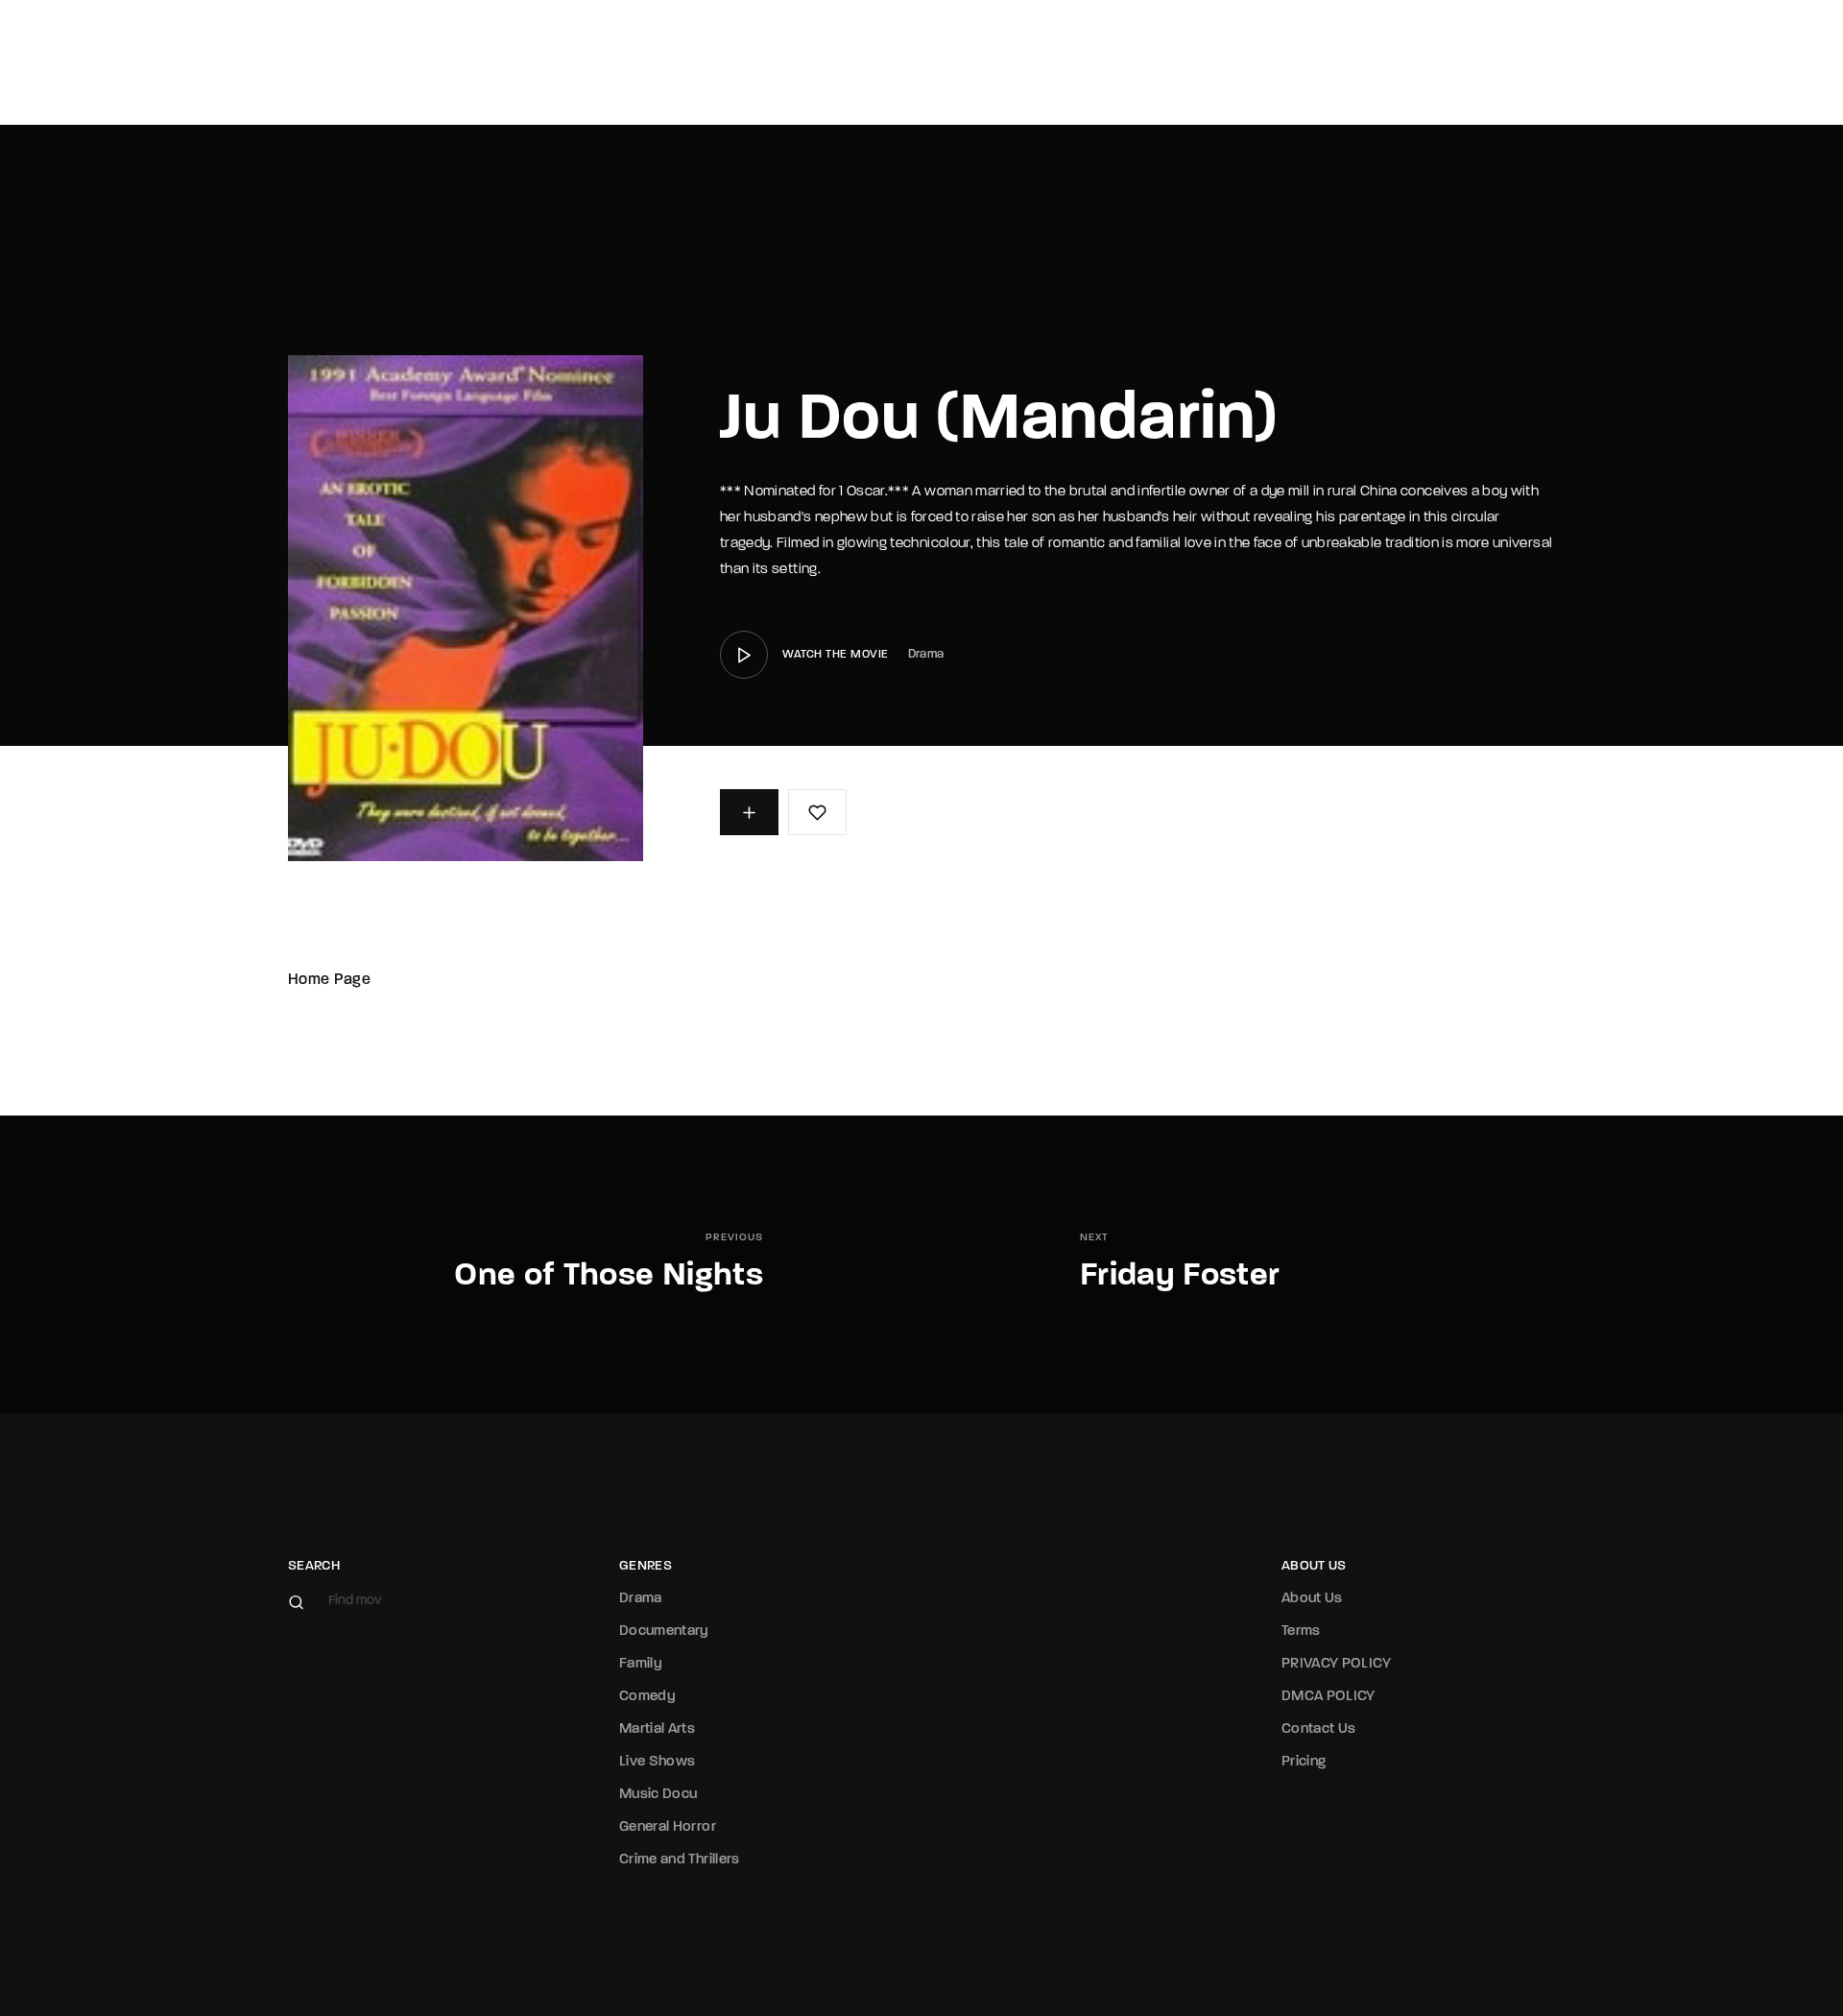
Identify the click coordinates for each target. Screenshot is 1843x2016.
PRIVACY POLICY (1336, 1664)
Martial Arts (657, 1729)
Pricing (1304, 1762)
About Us (1312, 1599)
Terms (1301, 1632)
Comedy (647, 1697)
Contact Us (1319, 1729)
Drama (926, 654)
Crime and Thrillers (680, 1860)
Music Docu (658, 1795)
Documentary (664, 1632)
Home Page (329, 980)
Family (641, 1664)
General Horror (668, 1827)
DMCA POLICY (1328, 1697)
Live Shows (658, 1762)
